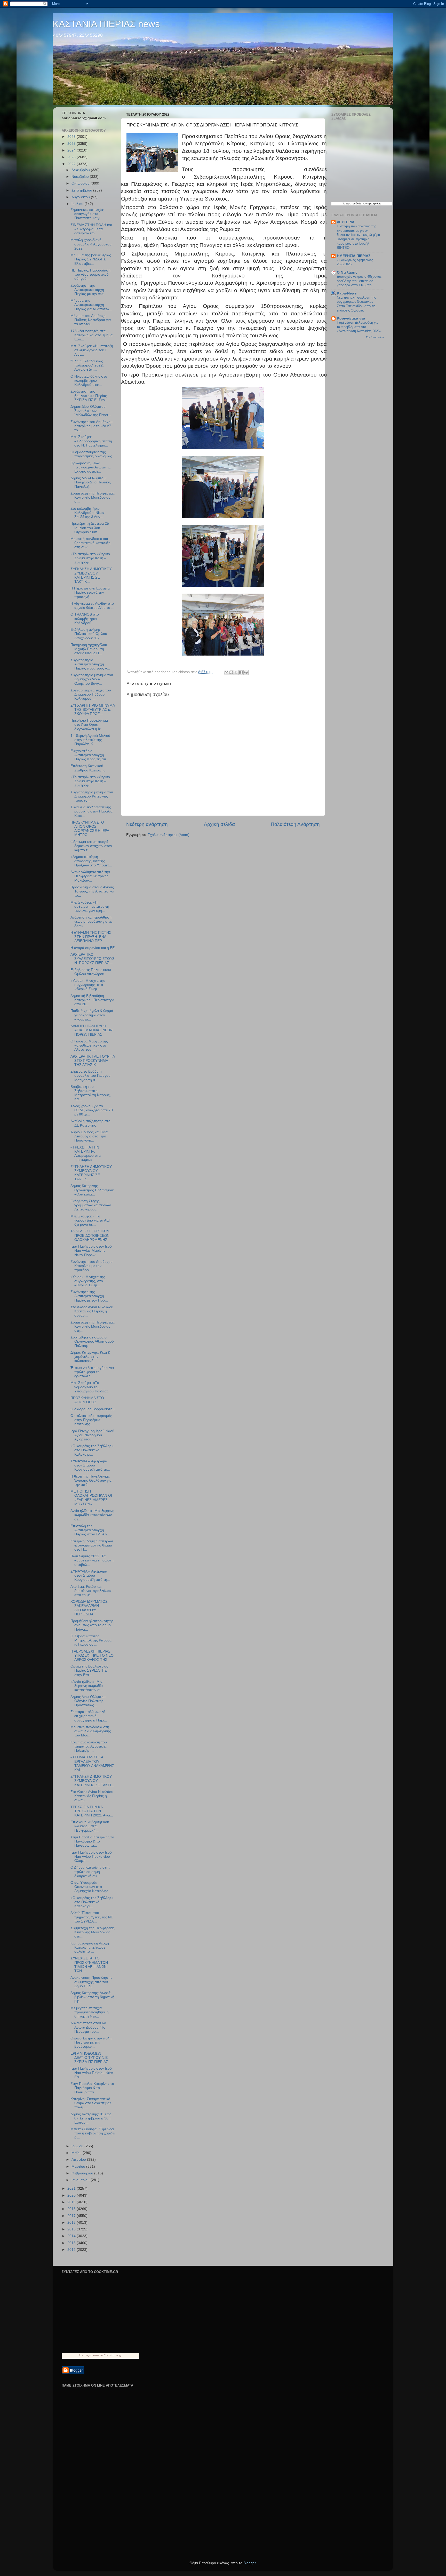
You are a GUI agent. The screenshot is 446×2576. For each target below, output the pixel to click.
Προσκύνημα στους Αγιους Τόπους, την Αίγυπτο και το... (92, 891)
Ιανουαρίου (81, 2180)
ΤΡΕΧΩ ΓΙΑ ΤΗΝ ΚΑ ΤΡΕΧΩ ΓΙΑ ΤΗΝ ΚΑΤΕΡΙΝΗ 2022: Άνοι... (92, 1811)
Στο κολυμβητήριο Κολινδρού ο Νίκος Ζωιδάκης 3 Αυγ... (87, 513)
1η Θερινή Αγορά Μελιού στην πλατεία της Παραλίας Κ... (90, 740)
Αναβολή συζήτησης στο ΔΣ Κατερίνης (90, 1123)
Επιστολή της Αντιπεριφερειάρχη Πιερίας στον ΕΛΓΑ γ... (90, 1530)
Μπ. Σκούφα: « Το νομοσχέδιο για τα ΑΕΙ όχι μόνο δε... (90, 1220)
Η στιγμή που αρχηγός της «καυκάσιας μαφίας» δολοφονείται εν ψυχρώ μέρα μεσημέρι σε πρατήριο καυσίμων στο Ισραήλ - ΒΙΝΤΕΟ (359, 237)
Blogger (250, 2563)
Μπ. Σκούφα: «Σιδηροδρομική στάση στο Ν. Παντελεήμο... (91, 441)
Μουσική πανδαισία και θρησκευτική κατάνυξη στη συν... (90, 543)
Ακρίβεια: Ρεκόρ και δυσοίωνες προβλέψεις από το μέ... (91, 1591)
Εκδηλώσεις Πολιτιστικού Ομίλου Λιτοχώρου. (91, 972)
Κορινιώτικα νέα (351, 318)
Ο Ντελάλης (347, 272)
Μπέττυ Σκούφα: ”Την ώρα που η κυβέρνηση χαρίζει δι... (93, 2133)
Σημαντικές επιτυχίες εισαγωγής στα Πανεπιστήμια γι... (87, 214)
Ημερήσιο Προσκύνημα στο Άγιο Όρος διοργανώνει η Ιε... (89, 725)
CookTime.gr (113, 2355)
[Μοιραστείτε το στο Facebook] (241, 672)
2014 (72, 2236)
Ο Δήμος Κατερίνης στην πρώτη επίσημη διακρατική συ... (90, 1872)
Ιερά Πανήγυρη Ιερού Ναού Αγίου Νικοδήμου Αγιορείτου (92, 1435)
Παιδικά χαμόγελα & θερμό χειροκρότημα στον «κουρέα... (92, 1015)
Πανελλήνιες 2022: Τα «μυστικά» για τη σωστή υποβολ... (92, 1560)
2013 (72, 2243)
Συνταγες (86, 2355)
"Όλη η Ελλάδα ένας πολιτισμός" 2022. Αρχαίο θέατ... (87, 365)
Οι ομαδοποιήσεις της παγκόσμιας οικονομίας (91, 454)
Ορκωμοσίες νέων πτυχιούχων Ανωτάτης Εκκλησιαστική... (90, 467)
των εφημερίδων (371, 204)
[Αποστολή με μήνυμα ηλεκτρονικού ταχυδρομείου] (226, 672)
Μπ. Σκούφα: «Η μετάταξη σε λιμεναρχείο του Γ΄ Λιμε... (92, 350)
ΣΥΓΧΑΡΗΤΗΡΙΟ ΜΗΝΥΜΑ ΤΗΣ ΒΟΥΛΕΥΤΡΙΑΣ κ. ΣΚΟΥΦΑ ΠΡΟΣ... (93, 710)
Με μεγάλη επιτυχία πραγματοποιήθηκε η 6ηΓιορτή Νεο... (90, 2012)
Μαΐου (77, 2153)
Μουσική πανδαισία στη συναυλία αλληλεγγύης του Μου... (91, 1731)
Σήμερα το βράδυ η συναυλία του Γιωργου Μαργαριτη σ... (90, 1076)
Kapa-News (347, 293)
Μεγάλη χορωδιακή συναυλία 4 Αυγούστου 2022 (91, 244)
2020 (72, 2195)
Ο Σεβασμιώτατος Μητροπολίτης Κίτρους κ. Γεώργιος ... (91, 1640)
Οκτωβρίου (81, 183)
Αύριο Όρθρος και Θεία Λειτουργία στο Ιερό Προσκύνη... (89, 1136)
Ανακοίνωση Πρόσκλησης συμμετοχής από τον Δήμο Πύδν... (91, 1982)
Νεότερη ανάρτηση (147, 824)
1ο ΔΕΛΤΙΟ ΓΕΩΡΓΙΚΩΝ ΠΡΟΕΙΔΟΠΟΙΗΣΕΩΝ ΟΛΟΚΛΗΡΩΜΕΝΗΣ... (90, 1235)
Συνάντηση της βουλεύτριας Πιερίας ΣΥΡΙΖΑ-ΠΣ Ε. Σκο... (89, 396)
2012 (72, 2250)
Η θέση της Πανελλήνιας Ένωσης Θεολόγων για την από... (91, 1481)
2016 (72, 2223)
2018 (72, 2209)
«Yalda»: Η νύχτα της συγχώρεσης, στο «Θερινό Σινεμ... (88, 985)
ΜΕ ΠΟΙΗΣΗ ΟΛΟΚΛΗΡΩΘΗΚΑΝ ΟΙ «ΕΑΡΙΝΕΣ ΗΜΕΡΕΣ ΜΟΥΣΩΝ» (91, 1498)
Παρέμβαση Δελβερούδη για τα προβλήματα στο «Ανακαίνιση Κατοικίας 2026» (359, 327)
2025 (72, 144)
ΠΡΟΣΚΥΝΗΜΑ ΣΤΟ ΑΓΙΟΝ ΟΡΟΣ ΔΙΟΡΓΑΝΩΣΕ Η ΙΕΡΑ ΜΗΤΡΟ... (90, 829)
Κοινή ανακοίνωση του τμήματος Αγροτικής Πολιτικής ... (89, 1746)
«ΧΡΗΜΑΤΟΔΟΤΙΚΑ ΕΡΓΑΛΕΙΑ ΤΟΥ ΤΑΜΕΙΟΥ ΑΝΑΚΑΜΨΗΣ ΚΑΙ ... (92, 1764)
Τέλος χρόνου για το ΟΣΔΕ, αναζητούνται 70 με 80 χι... (92, 1110)
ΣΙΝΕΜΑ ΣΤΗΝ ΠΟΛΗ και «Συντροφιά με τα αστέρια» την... (91, 229)
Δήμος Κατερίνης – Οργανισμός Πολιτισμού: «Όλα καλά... (92, 1190)
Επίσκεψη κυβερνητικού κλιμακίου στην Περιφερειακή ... (90, 1826)
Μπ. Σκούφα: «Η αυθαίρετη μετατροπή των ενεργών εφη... (90, 907)
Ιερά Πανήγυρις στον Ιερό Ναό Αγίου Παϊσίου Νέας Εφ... (92, 2073)
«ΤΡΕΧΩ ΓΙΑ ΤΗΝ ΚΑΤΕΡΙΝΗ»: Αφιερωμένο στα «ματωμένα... (86, 1154)
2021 (72, 2188)
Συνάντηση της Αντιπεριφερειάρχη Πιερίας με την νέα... (89, 290)
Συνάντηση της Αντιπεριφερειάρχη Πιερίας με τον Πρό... (89, 1296)
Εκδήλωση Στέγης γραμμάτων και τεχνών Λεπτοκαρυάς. (91, 1205)
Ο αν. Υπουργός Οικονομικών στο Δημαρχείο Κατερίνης (89, 1887)
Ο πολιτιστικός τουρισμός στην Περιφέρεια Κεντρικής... (91, 1420)
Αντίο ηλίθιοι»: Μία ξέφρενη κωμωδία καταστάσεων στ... (92, 1515)
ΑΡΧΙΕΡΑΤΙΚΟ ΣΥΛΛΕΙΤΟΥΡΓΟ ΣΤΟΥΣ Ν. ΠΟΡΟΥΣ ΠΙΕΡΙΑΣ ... (93, 959)
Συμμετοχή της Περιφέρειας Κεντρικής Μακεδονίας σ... (93, 497)
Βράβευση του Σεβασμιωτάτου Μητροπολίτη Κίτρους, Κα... (91, 1093)
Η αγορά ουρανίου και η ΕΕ (93, 948)
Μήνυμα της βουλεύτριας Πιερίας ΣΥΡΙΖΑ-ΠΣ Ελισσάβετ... (91, 259)
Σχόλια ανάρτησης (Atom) (169, 835)
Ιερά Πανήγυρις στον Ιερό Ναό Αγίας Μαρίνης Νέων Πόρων (91, 1251)
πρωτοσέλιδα (354, 204)
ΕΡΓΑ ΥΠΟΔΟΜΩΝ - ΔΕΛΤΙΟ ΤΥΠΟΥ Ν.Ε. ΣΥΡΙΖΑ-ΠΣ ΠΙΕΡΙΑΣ (90, 2058)
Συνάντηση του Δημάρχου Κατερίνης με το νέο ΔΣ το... (91, 426)
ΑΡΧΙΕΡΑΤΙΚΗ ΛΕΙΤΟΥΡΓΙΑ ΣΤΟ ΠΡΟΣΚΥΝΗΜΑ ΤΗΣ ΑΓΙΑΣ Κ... (93, 1061)
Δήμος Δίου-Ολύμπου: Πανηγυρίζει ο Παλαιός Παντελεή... (91, 482)
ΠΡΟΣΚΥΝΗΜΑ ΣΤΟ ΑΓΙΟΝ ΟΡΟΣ (87, 1400)
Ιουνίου (78, 2146)
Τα (344, 204)
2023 (72, 157)
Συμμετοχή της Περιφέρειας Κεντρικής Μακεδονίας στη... (93, 1326)
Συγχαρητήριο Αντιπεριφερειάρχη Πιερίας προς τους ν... (90, 664)
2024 (72, 150)
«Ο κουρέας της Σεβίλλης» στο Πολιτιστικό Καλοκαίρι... (92, 1450)
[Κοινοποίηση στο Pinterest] (246, 672)
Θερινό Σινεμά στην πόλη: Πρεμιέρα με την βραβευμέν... (91, 2042)
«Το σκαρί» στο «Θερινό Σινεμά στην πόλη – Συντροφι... (90, 558)
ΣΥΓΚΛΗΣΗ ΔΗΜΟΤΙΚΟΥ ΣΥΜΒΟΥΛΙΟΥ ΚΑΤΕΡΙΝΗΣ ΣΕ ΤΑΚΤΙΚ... (91, 575)
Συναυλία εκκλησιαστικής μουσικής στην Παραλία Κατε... (91, 811)
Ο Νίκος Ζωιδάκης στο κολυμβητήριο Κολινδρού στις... (89, 381)
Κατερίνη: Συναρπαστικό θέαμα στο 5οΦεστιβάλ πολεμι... (91, 2103)
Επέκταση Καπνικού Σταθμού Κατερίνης (88, 768)
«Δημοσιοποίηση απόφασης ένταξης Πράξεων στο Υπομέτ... (91, 861)
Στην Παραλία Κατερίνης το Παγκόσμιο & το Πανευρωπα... (92, 1841)
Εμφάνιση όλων (375, 337)
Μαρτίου (79, 2167)
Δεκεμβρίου (81, 170)
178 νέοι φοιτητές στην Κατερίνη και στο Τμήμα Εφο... (91, 335)
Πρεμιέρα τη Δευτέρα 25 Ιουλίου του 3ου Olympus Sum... (90, 528)
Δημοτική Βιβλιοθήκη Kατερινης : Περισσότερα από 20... (92, 1000)
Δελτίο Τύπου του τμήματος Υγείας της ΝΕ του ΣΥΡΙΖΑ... (92, 1917)
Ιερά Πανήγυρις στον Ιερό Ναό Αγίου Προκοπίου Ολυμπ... (91, 1857)
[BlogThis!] (231, 672)
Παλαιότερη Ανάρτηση (295, 824)
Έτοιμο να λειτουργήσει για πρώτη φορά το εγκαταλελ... (92, 1372)
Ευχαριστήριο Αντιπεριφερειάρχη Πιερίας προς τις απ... (90, 755)
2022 (72, 164)
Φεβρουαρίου (83, 2173)
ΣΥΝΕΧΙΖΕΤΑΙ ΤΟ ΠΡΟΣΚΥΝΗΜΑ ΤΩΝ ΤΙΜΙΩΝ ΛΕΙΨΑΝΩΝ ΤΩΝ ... (89, 1965)
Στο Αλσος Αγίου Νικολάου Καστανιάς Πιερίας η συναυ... (92, 1311)
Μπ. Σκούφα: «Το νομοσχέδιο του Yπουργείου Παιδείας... (91, 1387)
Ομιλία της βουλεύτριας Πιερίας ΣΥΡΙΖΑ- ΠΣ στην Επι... (89, 1670)
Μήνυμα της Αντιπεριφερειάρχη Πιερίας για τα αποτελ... (91, 305)
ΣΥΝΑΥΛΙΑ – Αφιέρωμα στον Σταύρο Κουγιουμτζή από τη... (90, 1465)
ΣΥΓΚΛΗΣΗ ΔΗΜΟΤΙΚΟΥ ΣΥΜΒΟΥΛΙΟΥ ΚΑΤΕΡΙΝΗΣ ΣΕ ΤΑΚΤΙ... (92, 1781)
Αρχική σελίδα (219, 824)
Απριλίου (79, 2160)
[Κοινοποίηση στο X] (236, 672)
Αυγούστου (81, 197)
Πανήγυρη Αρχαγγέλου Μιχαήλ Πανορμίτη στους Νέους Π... (89, 649)
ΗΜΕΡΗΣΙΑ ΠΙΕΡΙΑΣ (354, 256)
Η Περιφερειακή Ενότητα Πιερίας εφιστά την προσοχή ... (90, 592)
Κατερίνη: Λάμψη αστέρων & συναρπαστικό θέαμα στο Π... (92, 1545)
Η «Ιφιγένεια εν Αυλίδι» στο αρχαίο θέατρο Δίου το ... (92, 606)
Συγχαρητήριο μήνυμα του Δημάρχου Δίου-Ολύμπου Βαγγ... (92, 679)
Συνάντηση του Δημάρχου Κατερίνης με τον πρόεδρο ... (91, 1266)
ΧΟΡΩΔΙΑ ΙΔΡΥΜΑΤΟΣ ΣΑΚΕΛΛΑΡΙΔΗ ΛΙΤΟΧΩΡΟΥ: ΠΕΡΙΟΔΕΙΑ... (89, 1608)
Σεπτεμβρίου (82, 190)
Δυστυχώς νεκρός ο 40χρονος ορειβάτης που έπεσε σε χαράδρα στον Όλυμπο (359, 281)
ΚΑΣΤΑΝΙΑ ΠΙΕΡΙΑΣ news (106, 24)
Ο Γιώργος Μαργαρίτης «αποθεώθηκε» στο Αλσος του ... (89, 1045)
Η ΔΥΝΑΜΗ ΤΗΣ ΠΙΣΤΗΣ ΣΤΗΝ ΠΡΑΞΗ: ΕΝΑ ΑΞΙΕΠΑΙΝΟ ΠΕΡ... (91, 937)
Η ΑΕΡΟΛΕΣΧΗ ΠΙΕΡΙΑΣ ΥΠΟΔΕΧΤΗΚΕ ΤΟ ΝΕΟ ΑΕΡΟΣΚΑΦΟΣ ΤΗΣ (92, 1656)
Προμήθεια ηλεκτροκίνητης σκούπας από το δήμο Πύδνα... (92, 1625)
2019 (72, 2202)
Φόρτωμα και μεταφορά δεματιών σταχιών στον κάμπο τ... (91, 846)
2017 (72, 2216)
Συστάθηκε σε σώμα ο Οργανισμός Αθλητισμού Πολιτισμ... (92, 1341)
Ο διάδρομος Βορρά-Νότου (93, 1409)
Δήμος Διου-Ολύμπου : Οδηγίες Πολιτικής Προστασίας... (89, 1701)
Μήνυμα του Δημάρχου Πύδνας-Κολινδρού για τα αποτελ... (91, 320)
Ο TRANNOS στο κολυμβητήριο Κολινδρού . (85, 619)
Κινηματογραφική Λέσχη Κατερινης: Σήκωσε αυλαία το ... (90, 1947)
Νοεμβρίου (81, 177)
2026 (72, 137)
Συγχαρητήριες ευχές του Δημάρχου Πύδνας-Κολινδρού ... (91, 694)
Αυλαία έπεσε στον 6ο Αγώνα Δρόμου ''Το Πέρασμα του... (88, 2027)
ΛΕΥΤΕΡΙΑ (346, 222)
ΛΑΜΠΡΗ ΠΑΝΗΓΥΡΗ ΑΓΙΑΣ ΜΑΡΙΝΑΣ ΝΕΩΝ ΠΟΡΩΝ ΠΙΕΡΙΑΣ (91, 1030)
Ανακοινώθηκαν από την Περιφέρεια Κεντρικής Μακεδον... (90, 876)
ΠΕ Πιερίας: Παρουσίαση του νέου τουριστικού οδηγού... (90, 274)
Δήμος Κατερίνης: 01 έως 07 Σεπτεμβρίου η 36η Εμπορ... (91, 2118)
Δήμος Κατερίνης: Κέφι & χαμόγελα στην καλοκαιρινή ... (90, 1357)
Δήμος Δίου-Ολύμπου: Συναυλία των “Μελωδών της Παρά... (91, 411)
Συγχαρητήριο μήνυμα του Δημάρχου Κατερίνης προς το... (92, 796)
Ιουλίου (78, 204)
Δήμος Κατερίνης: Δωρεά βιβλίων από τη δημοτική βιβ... (92, 1997)
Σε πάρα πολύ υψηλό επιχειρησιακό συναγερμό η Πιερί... (89, 1716)
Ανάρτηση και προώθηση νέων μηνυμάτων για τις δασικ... (91, 922)
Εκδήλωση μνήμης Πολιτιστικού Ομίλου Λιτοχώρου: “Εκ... (89, 634)
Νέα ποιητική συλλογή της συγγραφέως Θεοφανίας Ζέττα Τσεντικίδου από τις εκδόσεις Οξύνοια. (356, 304)
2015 (72, 2229)
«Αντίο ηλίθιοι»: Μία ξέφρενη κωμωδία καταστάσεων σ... (87, 1686)
